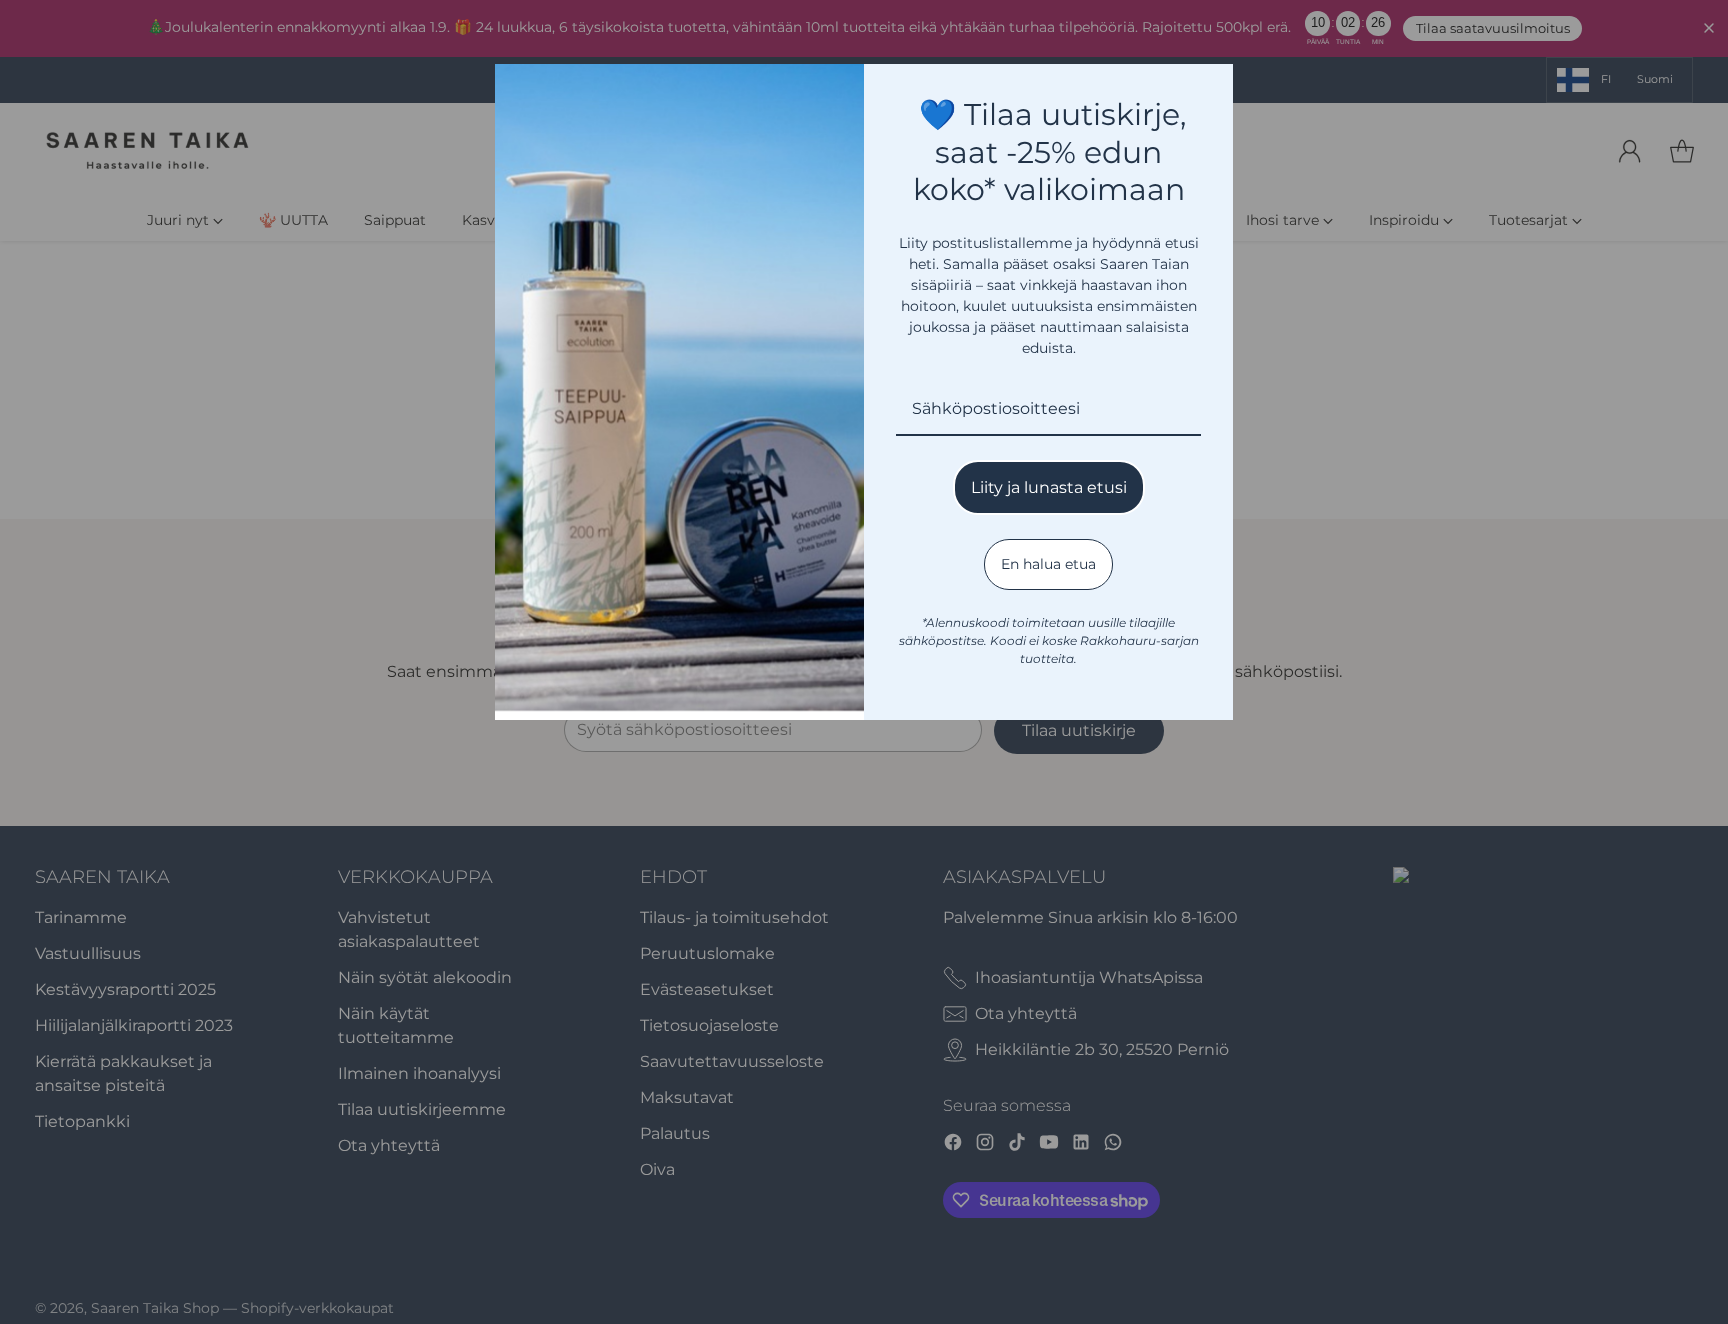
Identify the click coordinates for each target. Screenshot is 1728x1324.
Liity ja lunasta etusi (1049, 487)
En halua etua (1048, 564)
